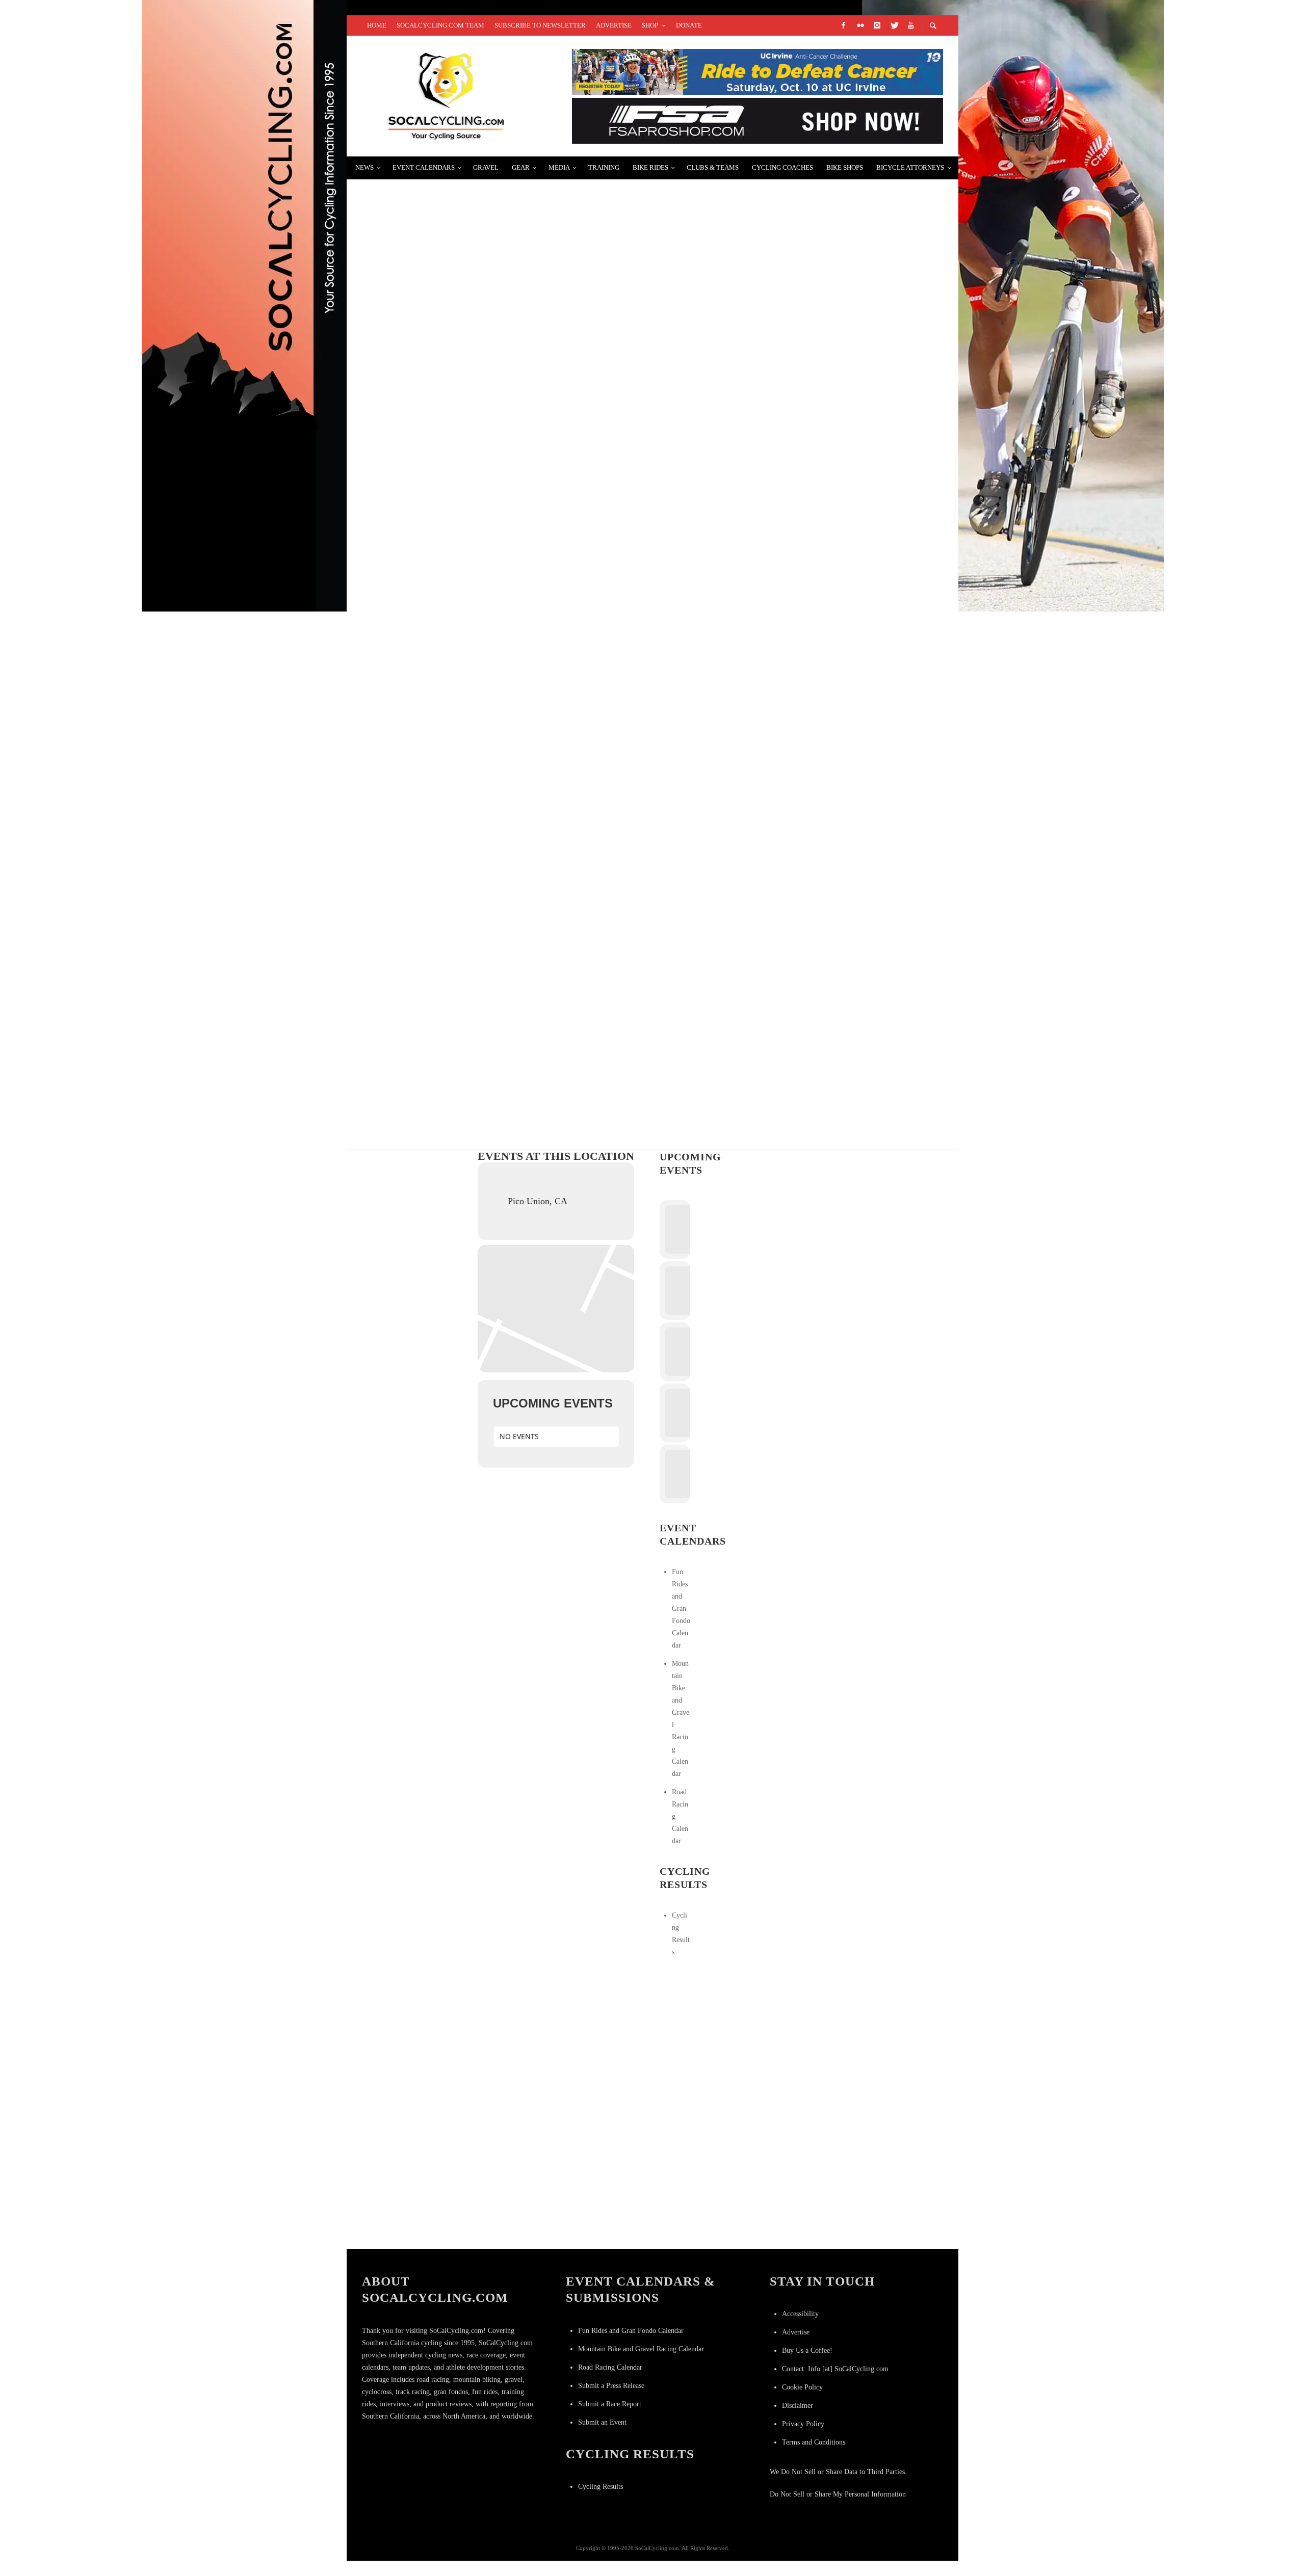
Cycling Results (601, 2487)
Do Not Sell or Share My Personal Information (838, 2494)
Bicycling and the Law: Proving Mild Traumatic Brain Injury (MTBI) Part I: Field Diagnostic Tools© (600, 560)
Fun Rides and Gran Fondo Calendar (681, 1609)
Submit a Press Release (611, 2386)
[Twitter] (894, 25)
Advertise (796, 2332)
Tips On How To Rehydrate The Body (450, 682)
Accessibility (800, 2314)
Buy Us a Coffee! (807, 2351)
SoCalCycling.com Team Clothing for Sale (468, 196)
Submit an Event (602, 2422)
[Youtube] (910, 25)
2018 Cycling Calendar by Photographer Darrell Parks (498, 318)
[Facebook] (843, 25)
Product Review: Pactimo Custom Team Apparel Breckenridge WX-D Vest (538, 1045)
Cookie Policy (802, 2387)
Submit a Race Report (610, 2404)
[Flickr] (860, 25)
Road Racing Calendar (610, 2367)
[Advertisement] (736, 2039)
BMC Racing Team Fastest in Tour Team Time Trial (484, 924)
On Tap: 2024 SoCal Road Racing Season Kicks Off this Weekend (511, 439)
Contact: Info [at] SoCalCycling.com (835, 2369)
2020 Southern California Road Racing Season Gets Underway (511, 803)
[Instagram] (877, 25)
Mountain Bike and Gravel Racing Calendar (641, 2349)
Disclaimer (798, 2406)
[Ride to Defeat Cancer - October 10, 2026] (758, 71)
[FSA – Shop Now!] (758, 120)
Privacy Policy (803, 2424)
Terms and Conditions (814, 2442)
